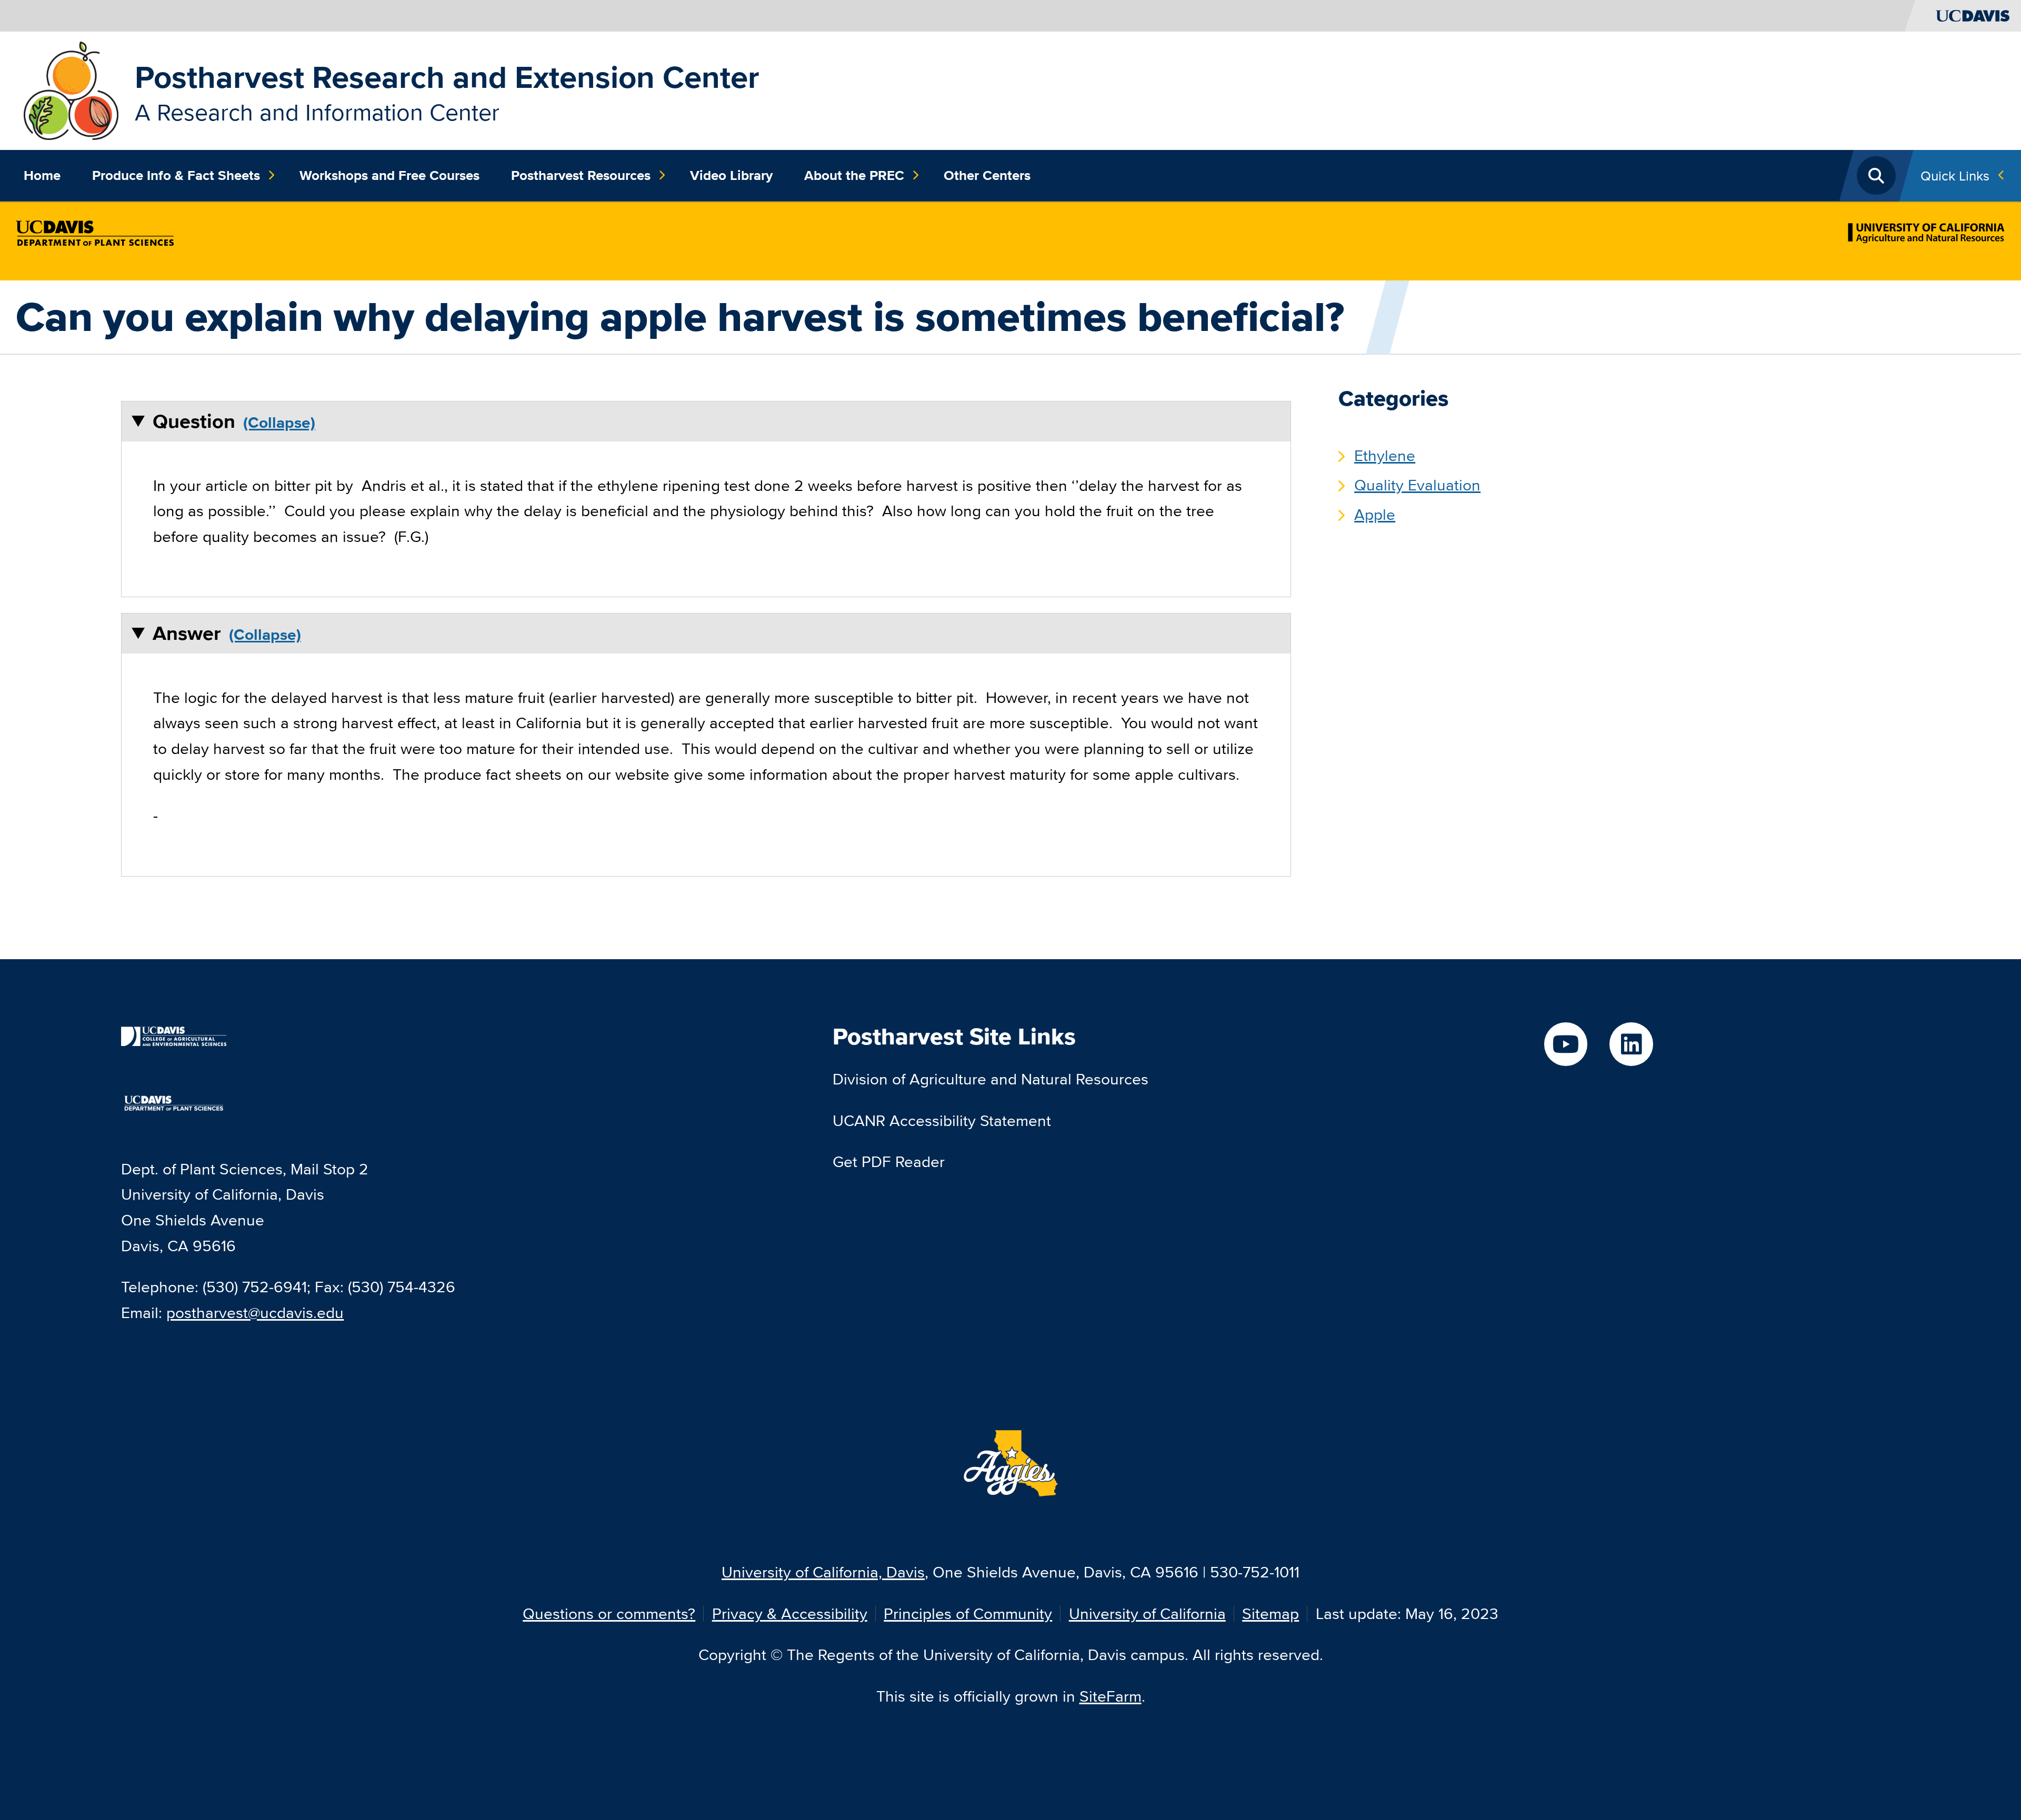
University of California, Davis (823, 1572)
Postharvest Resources (581, 175)
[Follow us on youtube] (1566, 1044)
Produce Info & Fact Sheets (176, 175)
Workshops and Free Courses (389, 175)
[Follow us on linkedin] (1631, 1044)
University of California (1147, 1613)
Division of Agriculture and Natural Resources (991, 1079)
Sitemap (1270, 1613)
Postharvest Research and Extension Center (447, 77)
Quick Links (1955, 175)
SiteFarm (1110, 1696)
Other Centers (987, 175)
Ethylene (1385, 455)
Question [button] (194, 421)
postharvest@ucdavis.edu (255, 1313)
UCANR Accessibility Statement (942, 1120)
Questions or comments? (609, 1613)
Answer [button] (187, 633)
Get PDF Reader (889, 1162)
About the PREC (854, 175)
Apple (1375, 514)
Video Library (731, 175)
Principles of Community (968, 1613)
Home (42, 175)
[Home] (71, 89)
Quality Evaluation (1417, 485)
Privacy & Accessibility (790, 1613)
